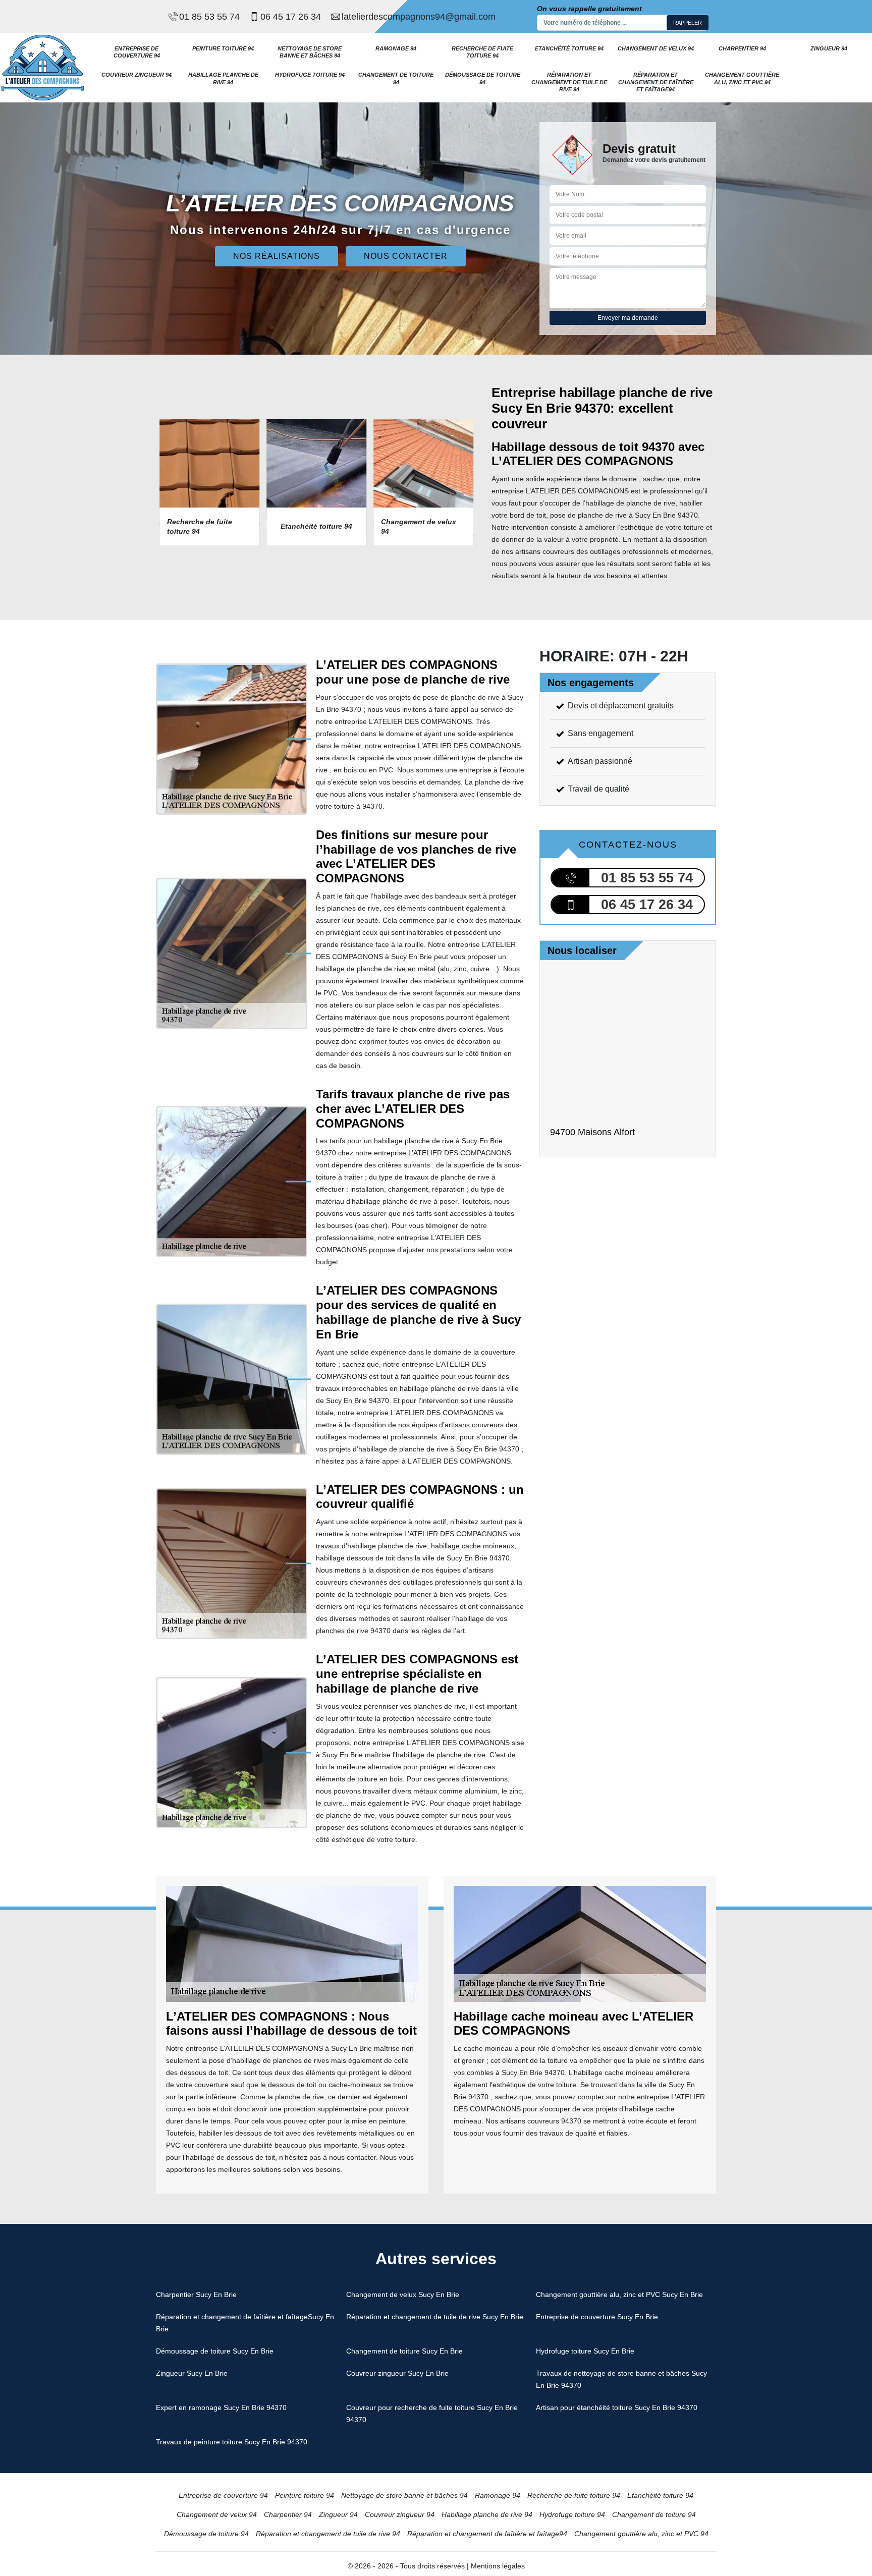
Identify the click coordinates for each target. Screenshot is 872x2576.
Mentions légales (498, 2566)
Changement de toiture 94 (396, 78)
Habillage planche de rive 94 (223, 78)
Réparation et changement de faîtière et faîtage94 (656, 82)
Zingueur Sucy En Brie (192, 2373)
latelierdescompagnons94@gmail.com (419, 17)
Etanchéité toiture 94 (569, 48)
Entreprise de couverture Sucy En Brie (597, 2317)
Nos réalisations (277, 256)
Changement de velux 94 (656, 48)
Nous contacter (406, 256)
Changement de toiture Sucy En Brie (404, 2351)
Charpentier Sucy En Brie (196, 2294)
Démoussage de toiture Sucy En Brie (215, 2351)
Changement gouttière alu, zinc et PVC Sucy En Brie (619, 2294)
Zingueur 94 (829, 48)
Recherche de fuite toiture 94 (482, 52)
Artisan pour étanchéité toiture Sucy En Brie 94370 (617, 2407)
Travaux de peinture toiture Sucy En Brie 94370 (232, 2442)
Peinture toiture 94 (223, 48)
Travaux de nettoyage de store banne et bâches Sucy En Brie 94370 (621, 2379)
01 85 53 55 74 (209, 17)
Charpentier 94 (742, 48)
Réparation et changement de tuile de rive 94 (569, 82)
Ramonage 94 (396, 48)
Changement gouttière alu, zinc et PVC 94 (742, 78)
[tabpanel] (206, 482)
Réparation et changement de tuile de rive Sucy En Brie (435, 2317)
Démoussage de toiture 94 (483, 78)
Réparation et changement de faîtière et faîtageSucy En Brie (245, 2323)
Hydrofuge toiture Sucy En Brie (585, 2351)
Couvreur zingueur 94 (137, 75)
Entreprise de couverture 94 (137, 52)
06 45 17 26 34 (291, 17)
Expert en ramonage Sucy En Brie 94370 (221, 2407)
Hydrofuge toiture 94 (310, 75)
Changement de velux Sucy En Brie (403, 2294)
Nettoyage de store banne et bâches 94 (310, 52)
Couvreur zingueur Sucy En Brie (397, 2373)
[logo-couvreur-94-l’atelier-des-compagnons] (43, 67)
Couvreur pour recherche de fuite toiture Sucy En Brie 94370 (432, 2414)
